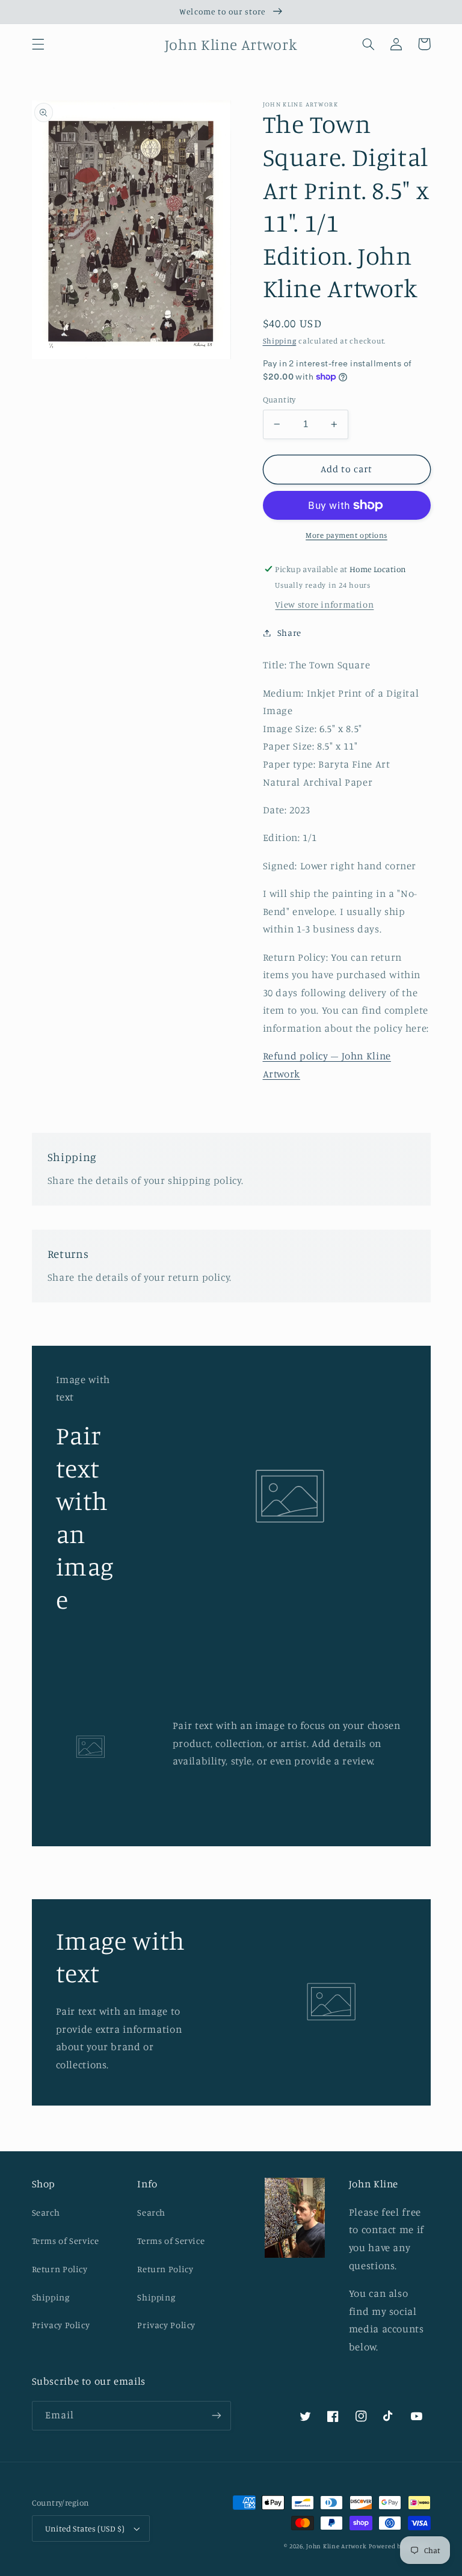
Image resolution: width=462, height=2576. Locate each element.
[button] (38, 44)
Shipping (280, 341)
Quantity (279, 399)
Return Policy (60, 2269)
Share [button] (289, 633)
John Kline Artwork (336, 2546)
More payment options (346, 535)
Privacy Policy (61, 2325)
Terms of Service (66, 2241)
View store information (324, 604)
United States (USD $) (85, 2528)
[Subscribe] (217, 2416)
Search (46, 2212)
